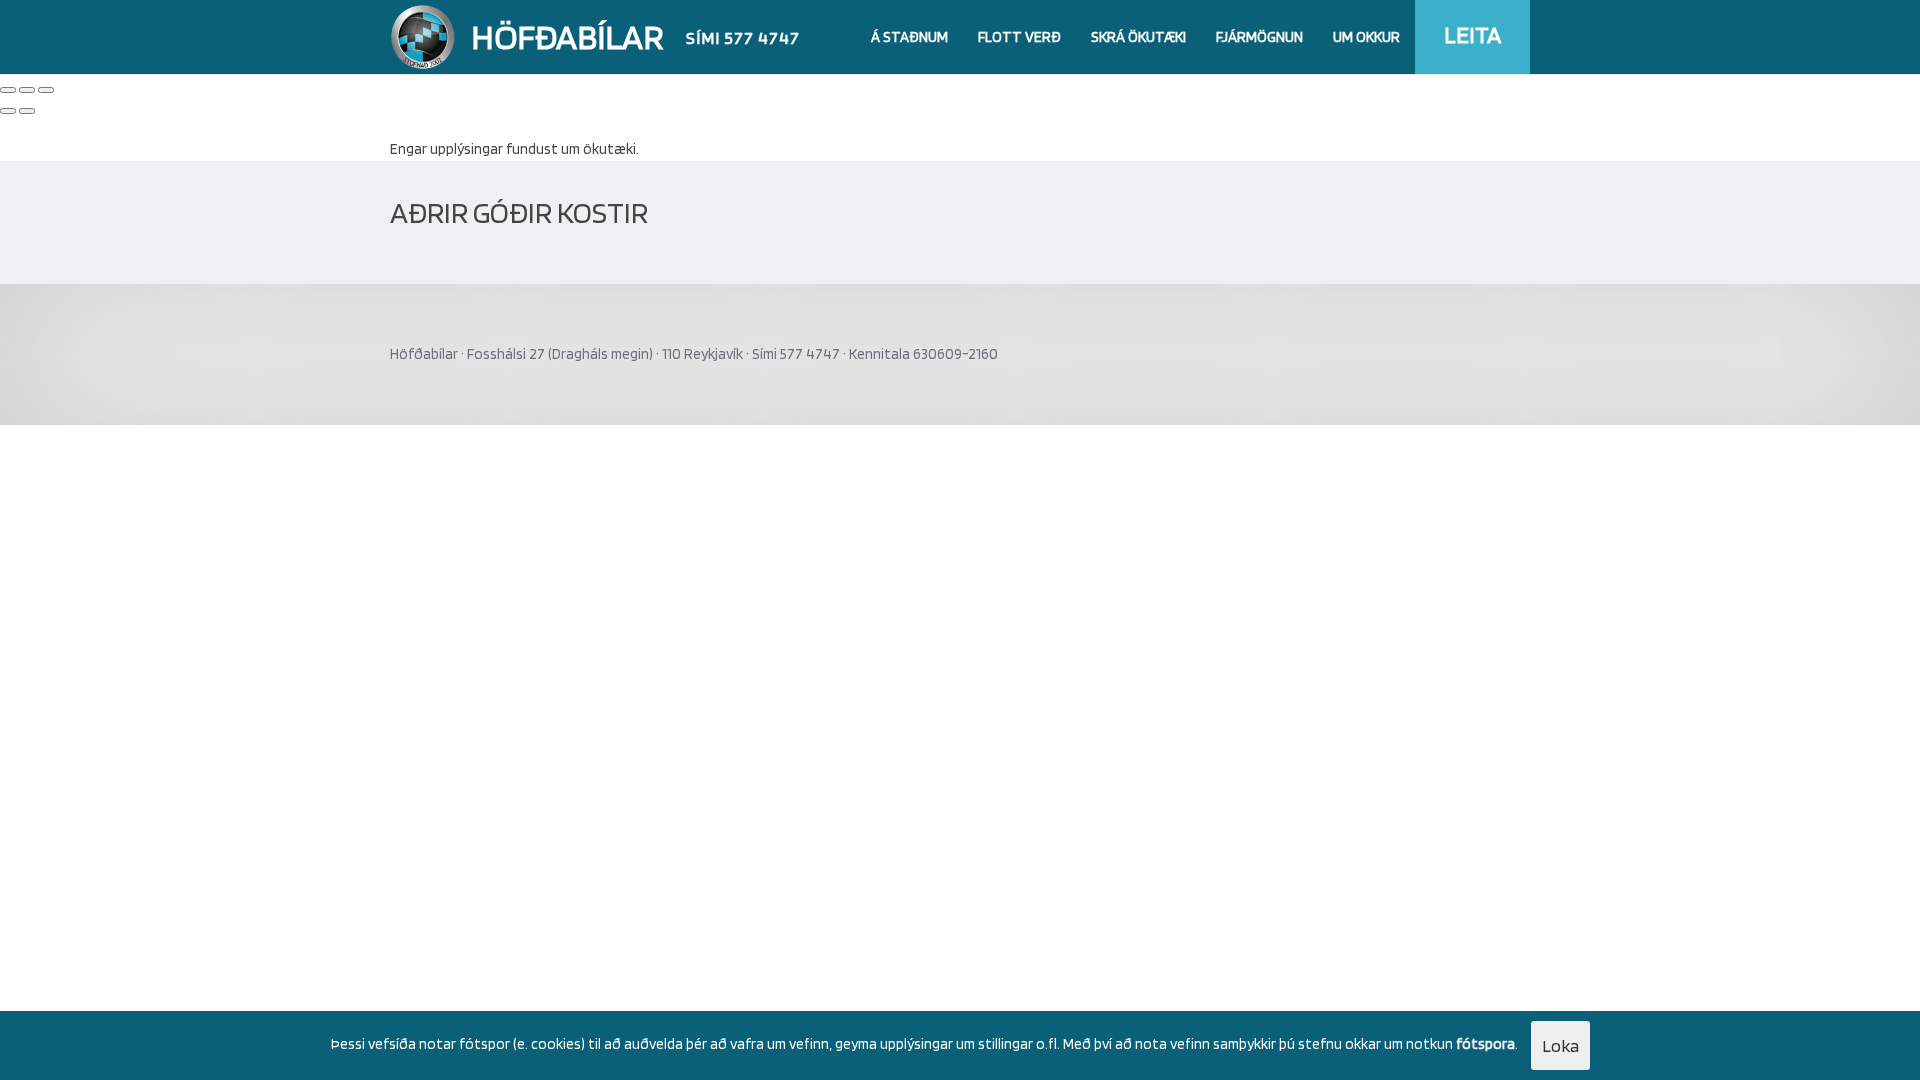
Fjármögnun (1259, 37)
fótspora (1485, 1044)
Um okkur (1366, 37)
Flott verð (1019, 37)
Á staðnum (909, 37)
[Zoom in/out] (46, 90)
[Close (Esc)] (8, 90)
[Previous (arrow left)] (8, 111)
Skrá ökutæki (1138, 37)
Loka (1560, 1045)
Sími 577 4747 (743, 37)
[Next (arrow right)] (27, 111)
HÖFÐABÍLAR (567, 36)
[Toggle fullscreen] (27, 90)
